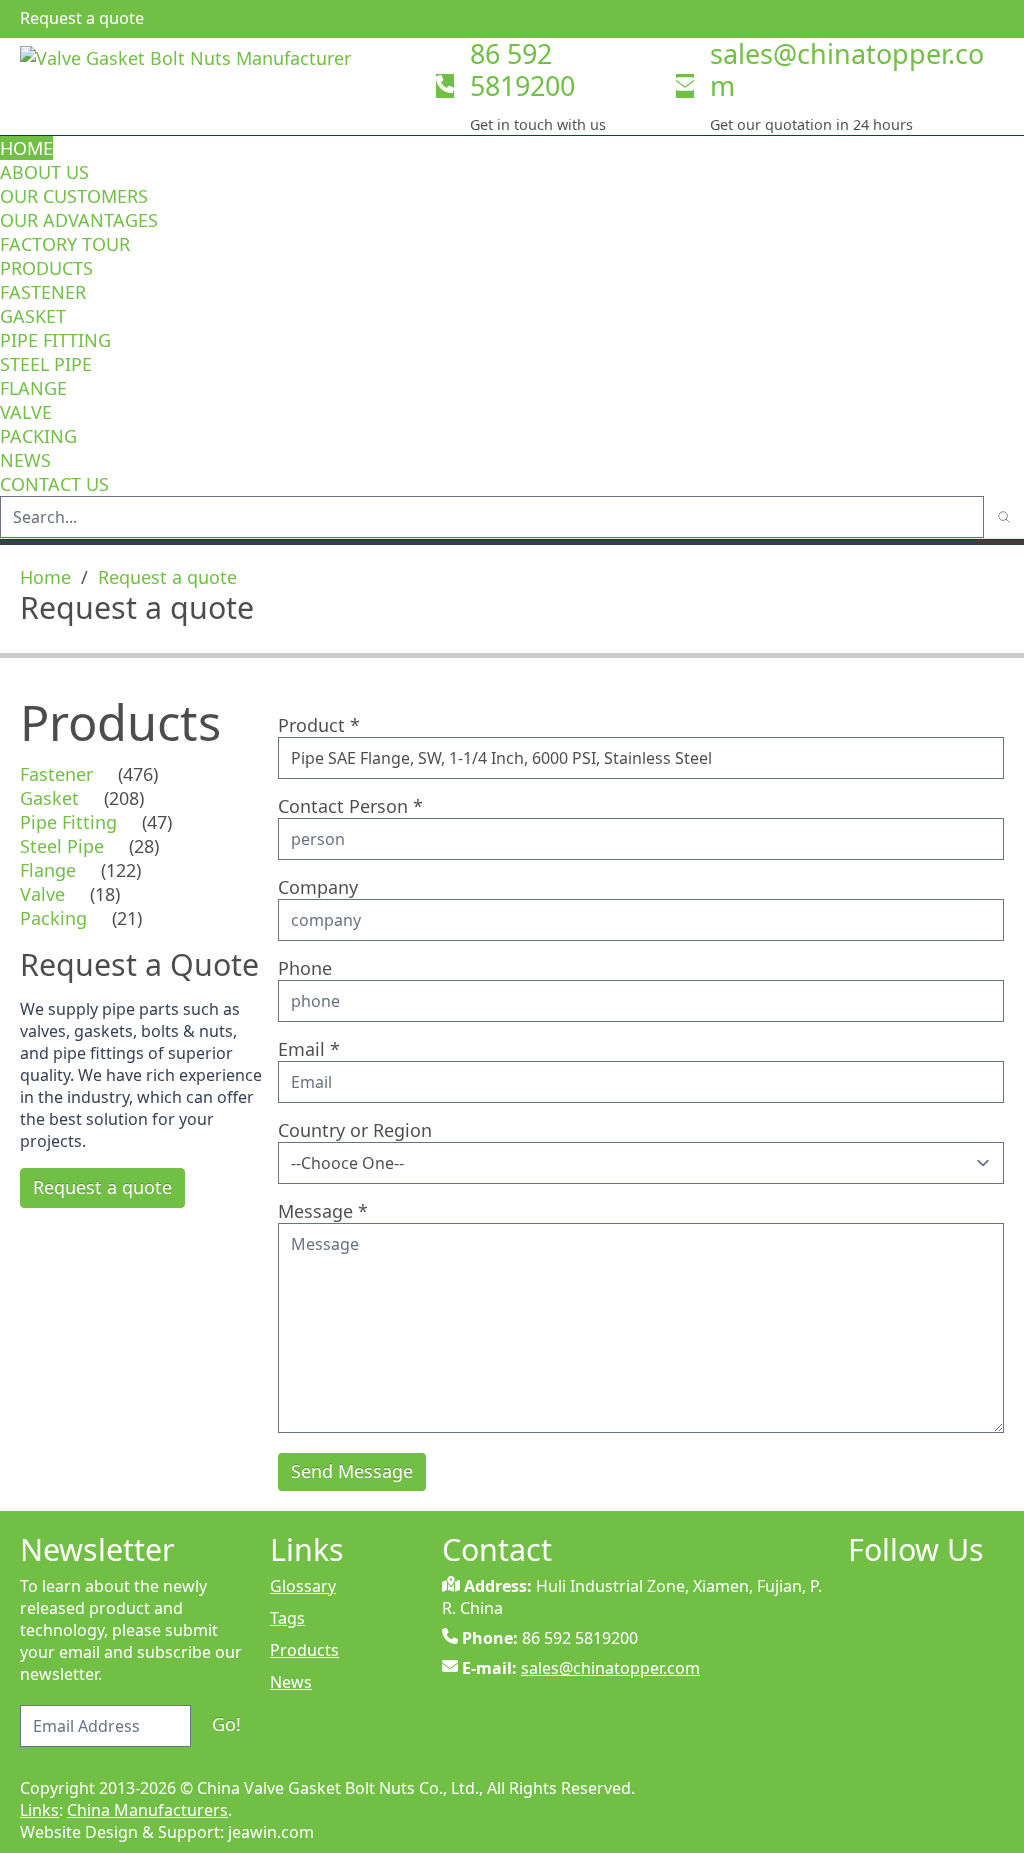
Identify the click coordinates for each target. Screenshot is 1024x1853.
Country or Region (355, 1130)
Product (319, 725)
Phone (305, 968)
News (25, 460)
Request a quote (167, 577)
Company (318, 887)
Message (323, 1211)
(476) (138, 774)
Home (26, 148)
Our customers (74, 196)
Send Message (352, 1471)
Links (39, 1810)
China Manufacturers (147, 1810)
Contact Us (54, 484)
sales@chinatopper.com (847, 69)
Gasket (33, 316)
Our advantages (79, 220)
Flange (33, 388)
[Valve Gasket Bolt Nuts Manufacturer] (220, 86)
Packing (38, 436)
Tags (287, 1618)
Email (309, 1049)
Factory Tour (65, 244)
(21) (127, 918)
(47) (157, 822)
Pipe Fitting (55, 340)
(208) (124, 798)
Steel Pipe (46, 364)
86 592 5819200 (522, 69)
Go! (226, 1724)
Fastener (43, 292)
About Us (47, 172)
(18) (105, 894)
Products (46, 268)
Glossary (303, 1586)
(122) (121, 870)
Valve (26, 412)
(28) (144, 846)
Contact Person (350, 806)
